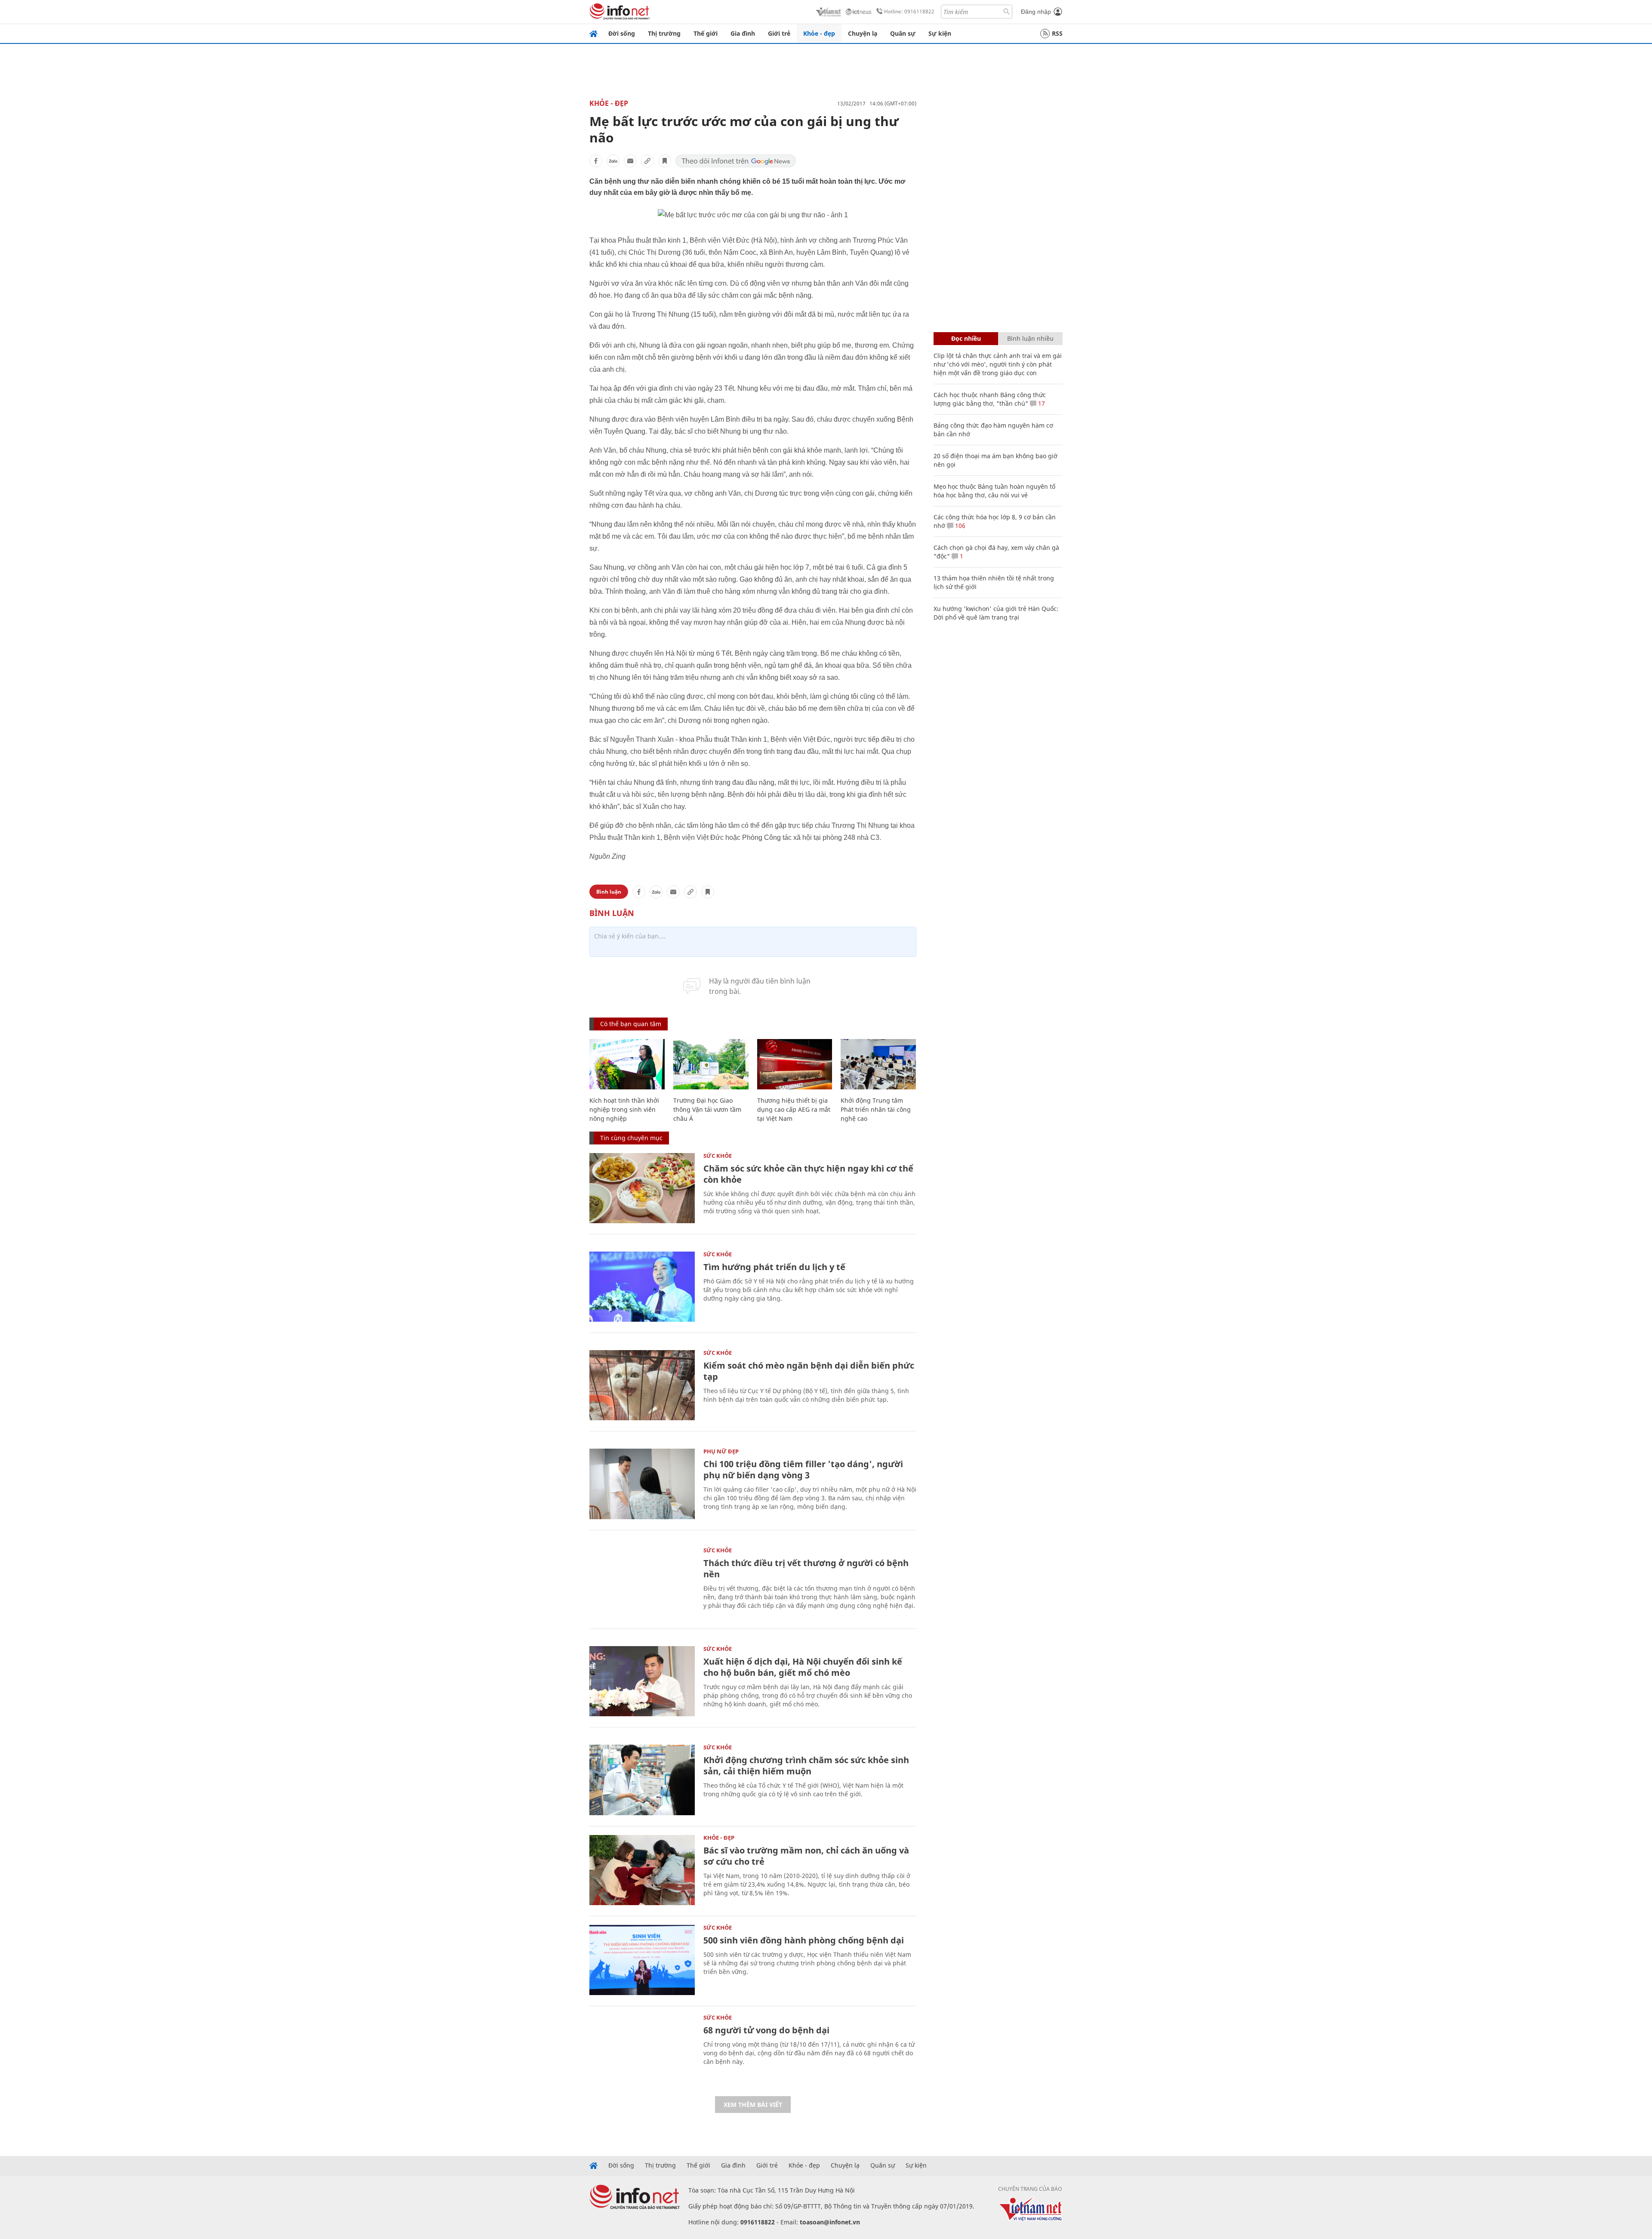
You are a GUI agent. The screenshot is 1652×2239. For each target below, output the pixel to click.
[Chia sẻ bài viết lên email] (630, 161)
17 (1041, 403)
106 (959, 526)
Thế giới (706, 33)
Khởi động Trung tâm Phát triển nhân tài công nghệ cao (876, 1109)
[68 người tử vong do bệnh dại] (642, 2050)
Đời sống (622, 33)
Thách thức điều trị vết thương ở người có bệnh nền (806, 1568)
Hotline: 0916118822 (909, 11)
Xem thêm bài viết (753, 2105)
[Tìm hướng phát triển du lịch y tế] (642, 1287)
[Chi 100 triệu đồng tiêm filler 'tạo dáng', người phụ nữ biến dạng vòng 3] (642, 1484)
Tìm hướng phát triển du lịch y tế (774, 1267)
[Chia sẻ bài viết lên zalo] (613, 161)
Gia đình (743, 33)
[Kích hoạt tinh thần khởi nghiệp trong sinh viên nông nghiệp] (627, 1064)
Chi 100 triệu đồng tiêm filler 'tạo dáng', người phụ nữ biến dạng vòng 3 (803, 1470)
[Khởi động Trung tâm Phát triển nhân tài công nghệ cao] (878, 1064)
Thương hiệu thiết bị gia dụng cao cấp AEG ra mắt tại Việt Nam (794, 1109)
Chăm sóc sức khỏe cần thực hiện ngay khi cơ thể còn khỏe (808, 1174)
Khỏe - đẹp (819, 33)
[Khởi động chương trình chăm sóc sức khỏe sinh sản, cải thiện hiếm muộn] (642, 1780)
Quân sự (903, 33)
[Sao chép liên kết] (647, 161)
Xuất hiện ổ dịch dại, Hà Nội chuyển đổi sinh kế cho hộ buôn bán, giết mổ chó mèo (803, 1667)
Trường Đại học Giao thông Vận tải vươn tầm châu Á (707, 1109)
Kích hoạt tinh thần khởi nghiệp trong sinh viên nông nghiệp (624, 1109)
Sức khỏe (718, 1156)
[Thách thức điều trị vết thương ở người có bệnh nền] (642, 1583)
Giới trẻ (779, 33)
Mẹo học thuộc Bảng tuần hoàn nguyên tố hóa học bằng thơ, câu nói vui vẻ (994, 491)
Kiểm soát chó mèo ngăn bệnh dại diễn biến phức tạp (809, 1371)
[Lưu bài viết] (665, 161)
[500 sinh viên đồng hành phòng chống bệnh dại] (642, 1960)
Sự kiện (940, 33)
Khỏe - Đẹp (609, 103)
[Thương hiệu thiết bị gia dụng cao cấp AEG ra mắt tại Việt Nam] (795, 1064)
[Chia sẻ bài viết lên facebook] (596, 161)
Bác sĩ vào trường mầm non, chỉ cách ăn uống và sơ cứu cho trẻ (806, 1856)
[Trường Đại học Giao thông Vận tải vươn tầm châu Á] (711, 1064)
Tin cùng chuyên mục (631, 1138)
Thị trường (664, 33)
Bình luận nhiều (1030, 338)
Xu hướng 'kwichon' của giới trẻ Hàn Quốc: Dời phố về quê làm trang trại (996, 613)
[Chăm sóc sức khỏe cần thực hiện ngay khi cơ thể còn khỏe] (642, 1188)
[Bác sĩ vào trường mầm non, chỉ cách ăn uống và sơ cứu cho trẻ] (642, 1870)
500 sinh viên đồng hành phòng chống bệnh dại (804, 1940)
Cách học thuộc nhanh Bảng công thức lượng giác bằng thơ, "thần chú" (990, 399)
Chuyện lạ (863, 33)
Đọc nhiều (966, 338)
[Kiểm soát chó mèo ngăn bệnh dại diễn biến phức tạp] (642, 1385)
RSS (1057, 33)
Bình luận (609, 892)
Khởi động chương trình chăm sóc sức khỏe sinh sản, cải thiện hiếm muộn (806, 1766)
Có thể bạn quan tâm (631, 1024)
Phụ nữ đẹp (721, 1451)
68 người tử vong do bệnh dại (766, 2030)
